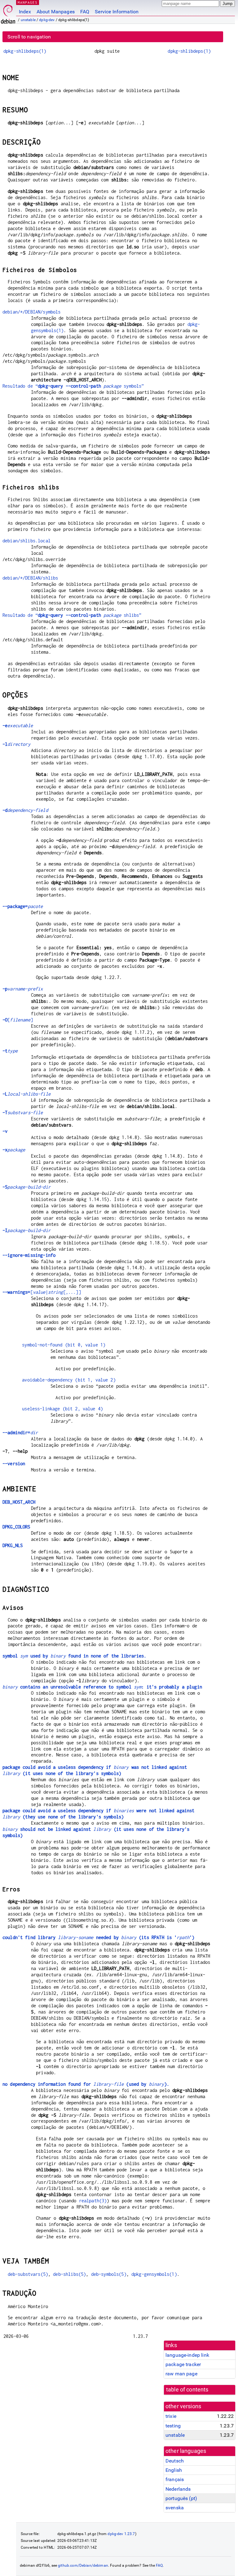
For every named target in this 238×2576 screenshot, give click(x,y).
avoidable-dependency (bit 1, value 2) (69, 1380)
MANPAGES (28, 2)
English (174, 2470)
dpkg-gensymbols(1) (154, 2274)
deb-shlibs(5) (69, 2274)
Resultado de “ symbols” (73, 386)
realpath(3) (93, 2201)
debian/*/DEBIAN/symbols (31, 312)
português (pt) (181, 2498)
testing (173, 2426)
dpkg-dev (47, 20)
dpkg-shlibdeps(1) (25, 51)
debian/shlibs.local (26, 541)
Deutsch (175, 2461)
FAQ (85, 12)
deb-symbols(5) (109, 2274)
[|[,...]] (42, 1292)
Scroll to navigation (29, 37)
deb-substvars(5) (28, 2274)
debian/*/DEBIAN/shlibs (30, 578)
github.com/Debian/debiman (83, 2565)
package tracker (183, 2364)
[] (18, 1020)
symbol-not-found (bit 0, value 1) (64, 1345)
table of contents (187, 2390)
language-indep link (187, 2355)
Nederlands (178, 2489)
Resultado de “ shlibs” (72, 615)
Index (25, 12)
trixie (171, 2416)
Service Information (117, 12)
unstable (28, 20)
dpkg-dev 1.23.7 (121, 2534)
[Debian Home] (8, 13)
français (175, 2479)
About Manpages (56, 12)
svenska (175, 2508)
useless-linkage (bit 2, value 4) (62, 1409)
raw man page (181, 2374)
